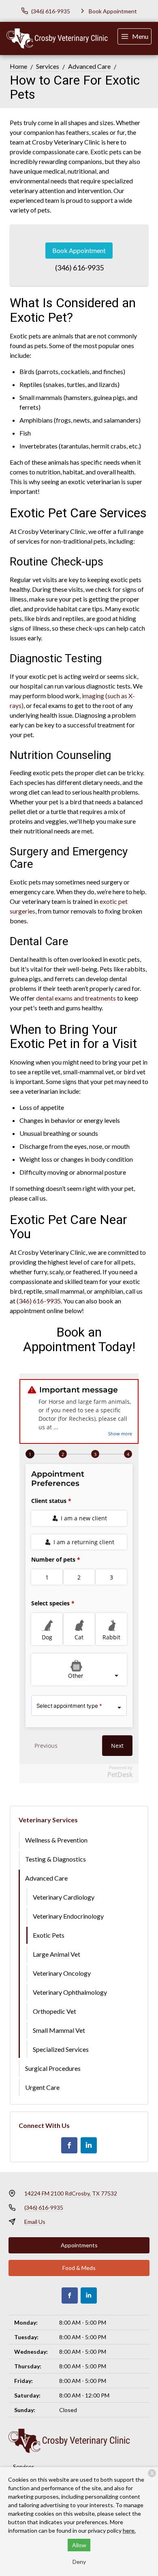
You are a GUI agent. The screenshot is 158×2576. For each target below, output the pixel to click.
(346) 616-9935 (79, 268)
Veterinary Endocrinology (68, 1916)
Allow (79, 2545)
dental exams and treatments (76, 998)
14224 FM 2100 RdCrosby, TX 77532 (71, 2193)
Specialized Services (61, 2049)
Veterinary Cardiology (64, 1897)
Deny (79, 2562)
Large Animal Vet (57, 1954)
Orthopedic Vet (54, 2011)
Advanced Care (89, 66)
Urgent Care (42, 2087)
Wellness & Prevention (56, 1840)
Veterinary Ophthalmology (70, 1992)
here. (129, 2530)
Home (18, 66)
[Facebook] (69, 2145)
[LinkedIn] (89, 2145)
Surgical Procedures (53, 2068)
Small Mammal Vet (59, 2030)
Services (48, 66)
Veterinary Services (48, 1820)
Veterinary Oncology (62, 1973)
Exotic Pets (49, 1935)
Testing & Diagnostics (56, 1859)
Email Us (35, 2222)
